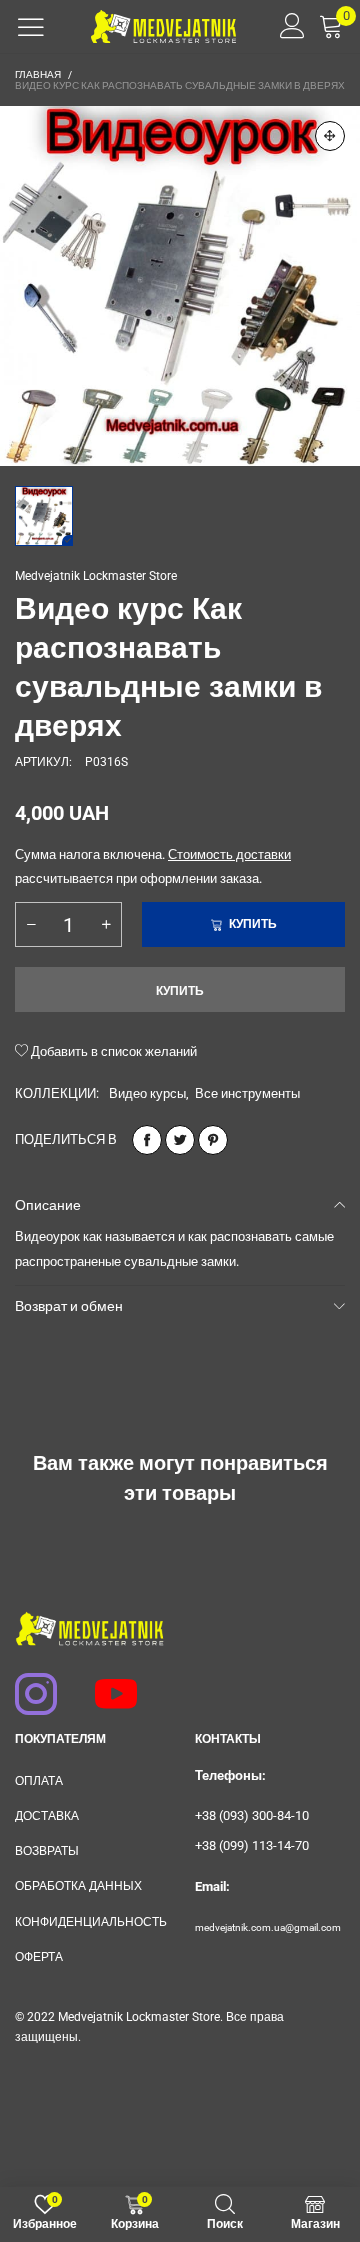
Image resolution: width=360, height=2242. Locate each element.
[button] (31, 924)
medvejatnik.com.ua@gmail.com (268, 1927)
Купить (180, 991)
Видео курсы (147, 1093)
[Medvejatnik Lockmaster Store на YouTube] (107, 1684)
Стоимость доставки (229, 854)
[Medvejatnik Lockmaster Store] (163, 26)
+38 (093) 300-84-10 (252, 1815)
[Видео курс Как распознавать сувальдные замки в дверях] (180, 286)
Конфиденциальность (90, 1922)
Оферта (39, 1957)
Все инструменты (247, 1093)
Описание (48, 1205)
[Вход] (285, 26)
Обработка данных (78, 1886)
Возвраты (47, 1851)
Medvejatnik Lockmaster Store (96, 576)
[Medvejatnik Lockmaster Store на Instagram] (27, 1684)
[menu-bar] (31, 27)
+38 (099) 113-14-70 (252, 1845)
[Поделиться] (147, 1140)
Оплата (39, 1781)
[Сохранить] (213, 1140)
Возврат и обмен (69, 1306)
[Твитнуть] (180, 1140)
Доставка (47, 1816)
